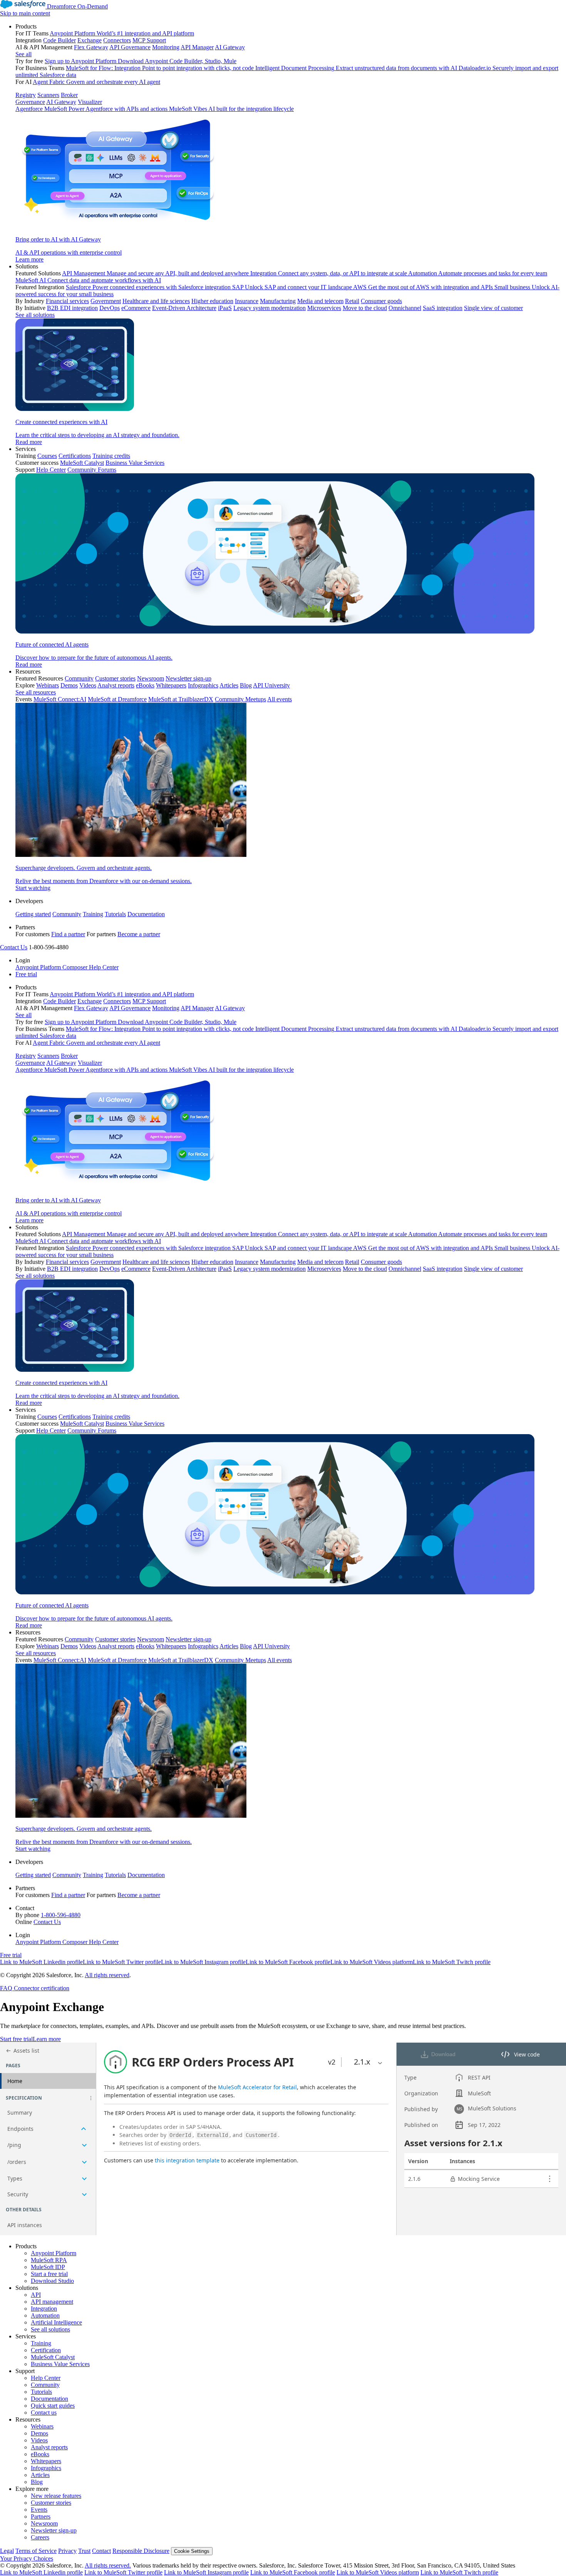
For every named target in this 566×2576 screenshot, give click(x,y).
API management (52, 2302)
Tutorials (115, 914)
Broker (69, 95)
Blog (37, 2482)
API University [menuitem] (271, 685)
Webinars (42, 2426)
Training (93, 914)
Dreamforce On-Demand (77, 6)
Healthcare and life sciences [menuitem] (156, 301)
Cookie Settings (192, 2551)
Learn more (47, 2039)
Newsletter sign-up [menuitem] (188, 678)
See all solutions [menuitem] (35, 315)
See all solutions (50, 2329)
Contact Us (14, 947)
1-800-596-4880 (61, 1915)
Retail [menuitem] (352, 301)
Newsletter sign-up (54, 2530)
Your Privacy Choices (27, 2558)
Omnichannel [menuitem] (405, 308)
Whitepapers (46, 2461)
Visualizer (90, 102)
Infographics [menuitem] (203, 685)
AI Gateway (61, 102)
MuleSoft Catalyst (53, 2357)
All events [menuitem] (280, 699)
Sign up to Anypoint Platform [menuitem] (80, 61)
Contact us (44, 2413)
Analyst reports (49, 2447)
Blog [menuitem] (246, 685)
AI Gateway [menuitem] (230, 47)
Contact (101, 2551)
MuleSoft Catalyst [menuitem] (82, 463)
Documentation (146, 914)
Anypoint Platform (54, 2253)
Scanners (48, 95)
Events (39, 2510)
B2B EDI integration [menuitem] (72, 308)
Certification (46, 2350)
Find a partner (68, 934)
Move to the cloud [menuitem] (365, 308)
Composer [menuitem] (76, 967)
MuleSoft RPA (49, 2260)
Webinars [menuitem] (48, 685)
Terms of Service (36, 2551)
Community (67, 914)
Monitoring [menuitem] (166, 47)
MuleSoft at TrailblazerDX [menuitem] (181, 699)
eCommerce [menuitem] (136, 308)
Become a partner (139, 934)
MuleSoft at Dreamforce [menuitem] (117, 699)
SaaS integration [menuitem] (443, 308)
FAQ (6, 1988)
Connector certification (41, 1988)
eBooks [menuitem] (145, 685)
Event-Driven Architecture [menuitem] (184, 308)
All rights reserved (107, 1975)
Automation (45, 2315)
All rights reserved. (108, 2565)
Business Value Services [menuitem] (135, 463)
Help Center (46, 2378)
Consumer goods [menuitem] (381, 301)
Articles (40, 2475)
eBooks (40, 2454)
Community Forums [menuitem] (92, 470)
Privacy (67, 2551)
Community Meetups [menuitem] (240, 699)
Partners (41, 2517)
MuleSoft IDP (48, 2267)
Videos (39, 2440)
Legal (7, 2551)
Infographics (46, 2468)
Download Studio (52, 2281)
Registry (26, 95)
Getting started (33, 914)
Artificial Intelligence (56, 2322)
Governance (30, 102)
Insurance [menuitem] (247, 301)
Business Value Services (60, 2364)
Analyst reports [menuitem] (116, 685)
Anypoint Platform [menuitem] (39, 967)
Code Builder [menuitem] (59, 40)
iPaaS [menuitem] (225, 308)
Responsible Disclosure (141, 2551)
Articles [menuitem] (229, 685)
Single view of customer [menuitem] (493, 308)
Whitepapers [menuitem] (171, 685)
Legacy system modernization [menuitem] (270, 308)
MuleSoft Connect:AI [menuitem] (60, 699)
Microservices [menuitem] (324, 308)
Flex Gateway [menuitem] (91, 47)
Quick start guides (53, 2406)
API (36, 2295)
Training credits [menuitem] (111, 456)
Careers (40, 2537)
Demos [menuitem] (69, 685)
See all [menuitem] (23, 54)
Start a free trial (49, 2274)
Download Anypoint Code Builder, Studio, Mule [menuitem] (177, 61)
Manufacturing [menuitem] (278, 301)
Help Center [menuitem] (51, 470)
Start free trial (16, 2039)
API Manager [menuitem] (197, 47)
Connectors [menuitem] (117, 40)
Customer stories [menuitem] (115, 678)
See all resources (36, 692)
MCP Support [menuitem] (149, 40)
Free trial (26, 974)
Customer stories (51, 2503)
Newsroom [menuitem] (151, 678)
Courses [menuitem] (47, 456)
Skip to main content (25, 13)
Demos (39, 2433)
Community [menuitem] (79, 678)
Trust (84, 2551)
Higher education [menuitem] (212, 301)
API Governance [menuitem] (130, 47)
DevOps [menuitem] (110, 308)
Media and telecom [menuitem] (320, 301)
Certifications (75, 456)
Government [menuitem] (106, 301)
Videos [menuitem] (88, 685)
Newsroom (44, 2523)
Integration (44, 2309)
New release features (56, 2496)
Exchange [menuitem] (90, 40)
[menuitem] (291, 143)
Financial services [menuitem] (67, 301)
